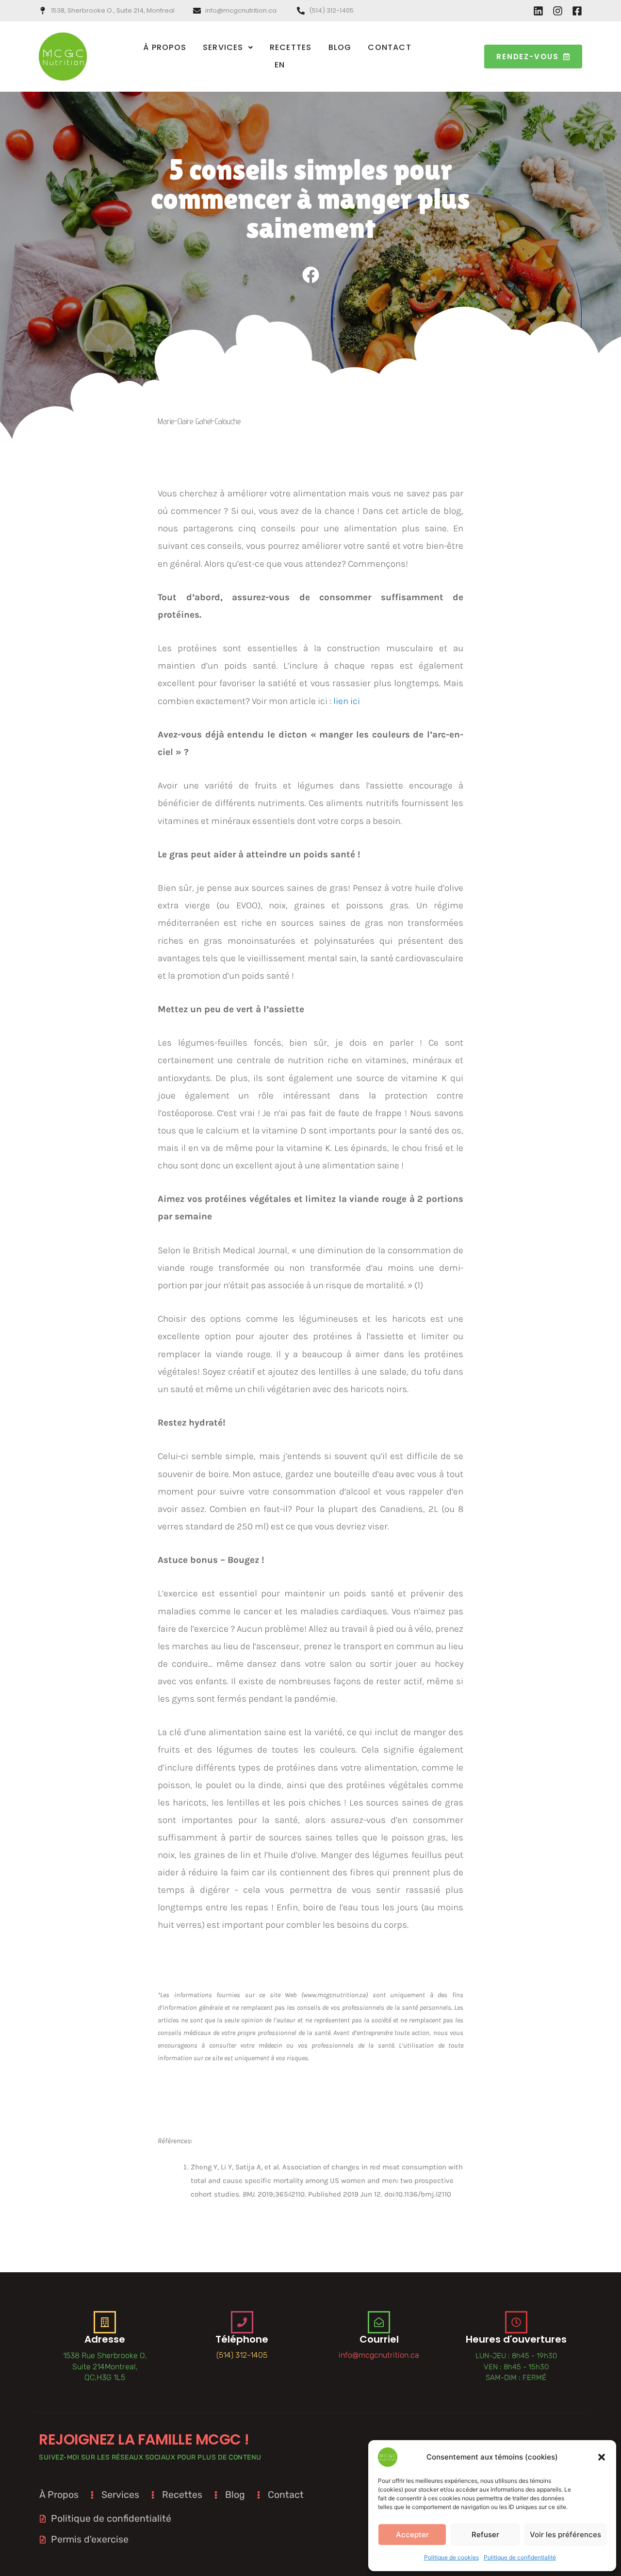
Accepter (412, 2535)
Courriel (379, 2339)
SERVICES (223, 47)
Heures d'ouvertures (516, 2339)
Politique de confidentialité (520, 2557)
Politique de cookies (451, 2557)
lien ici (347, 701)
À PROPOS (165, 47)
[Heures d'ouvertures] (516, 2322)
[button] (602, 2457)
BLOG (340, 47)
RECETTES (291, 47)
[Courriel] (379, 2322)
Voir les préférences (565, 2535)
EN (280, 65)
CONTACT (389, 47)
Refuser (485, 2535)
